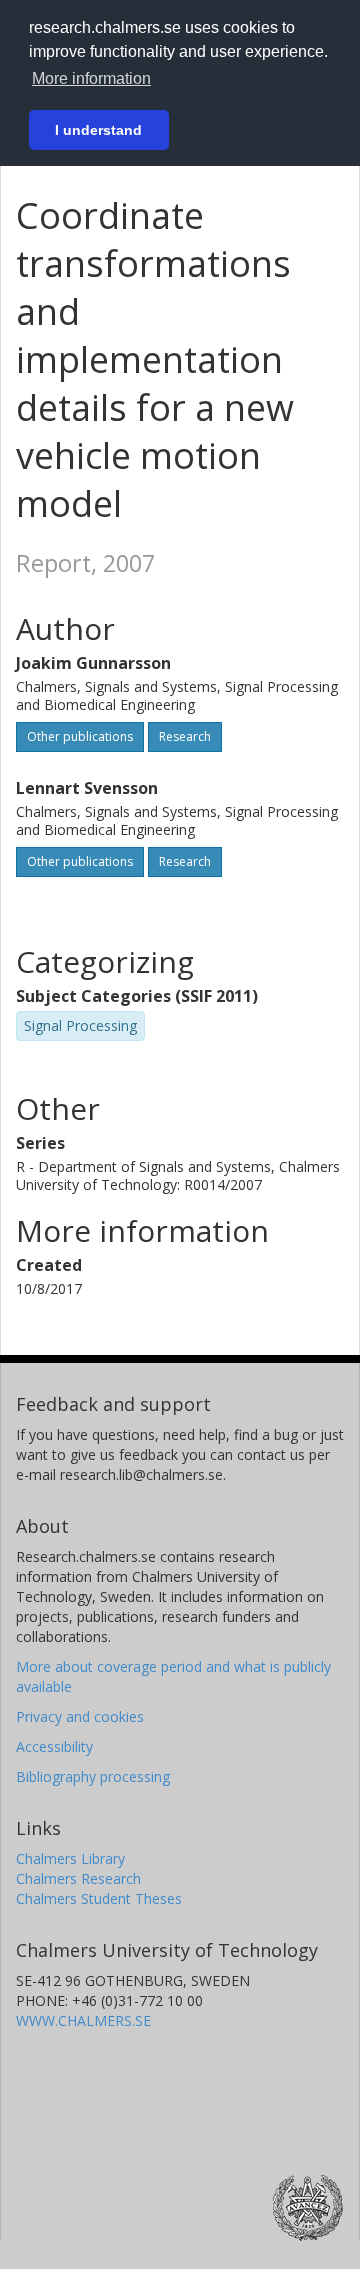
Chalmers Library (70, 1858)
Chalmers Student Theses (99, 1898)
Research (185, 736)
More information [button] (91, 78)
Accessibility (54, 1746)
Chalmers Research (78, 1878)
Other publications (80, 736)
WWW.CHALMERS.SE (83, 2020)
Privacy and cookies (80, 1716)
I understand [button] (98, 130)
